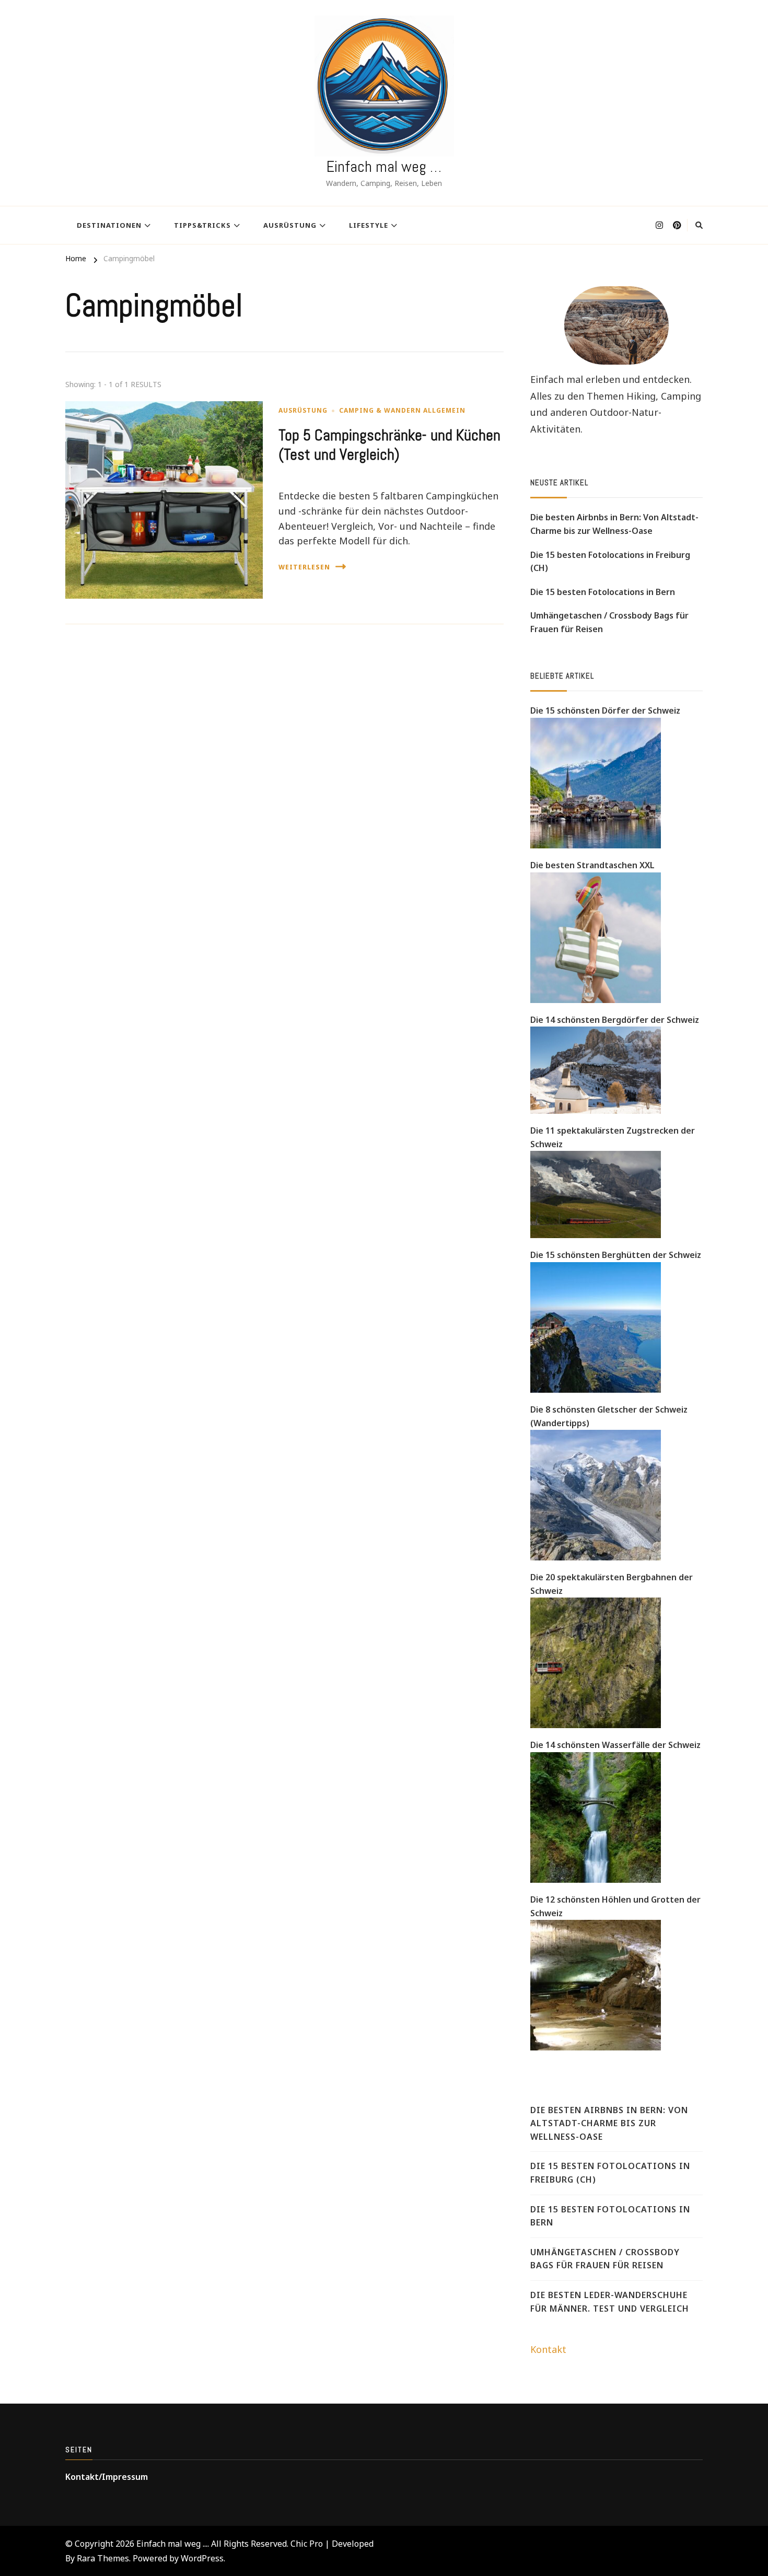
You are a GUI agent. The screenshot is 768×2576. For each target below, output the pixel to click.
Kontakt (548, 2349)
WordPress (202, 2558)
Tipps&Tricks (202, 225)
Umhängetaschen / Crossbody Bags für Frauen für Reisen (609, 622)
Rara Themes (103, 2558)
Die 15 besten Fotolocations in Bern (603, 592)
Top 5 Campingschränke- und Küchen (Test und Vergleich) (389, 445)
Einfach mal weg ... (172, 2544)
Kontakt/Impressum (107, 2477)
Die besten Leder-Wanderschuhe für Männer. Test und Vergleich (610, 2302)
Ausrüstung (290, 225)
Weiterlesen (304, 567)
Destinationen (109, 225)
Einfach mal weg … (384, 167)
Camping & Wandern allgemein (402, 410)
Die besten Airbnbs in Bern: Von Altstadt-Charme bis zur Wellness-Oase (614, 524)
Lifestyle (369, 225)
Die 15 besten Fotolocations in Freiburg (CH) (610, 562)
